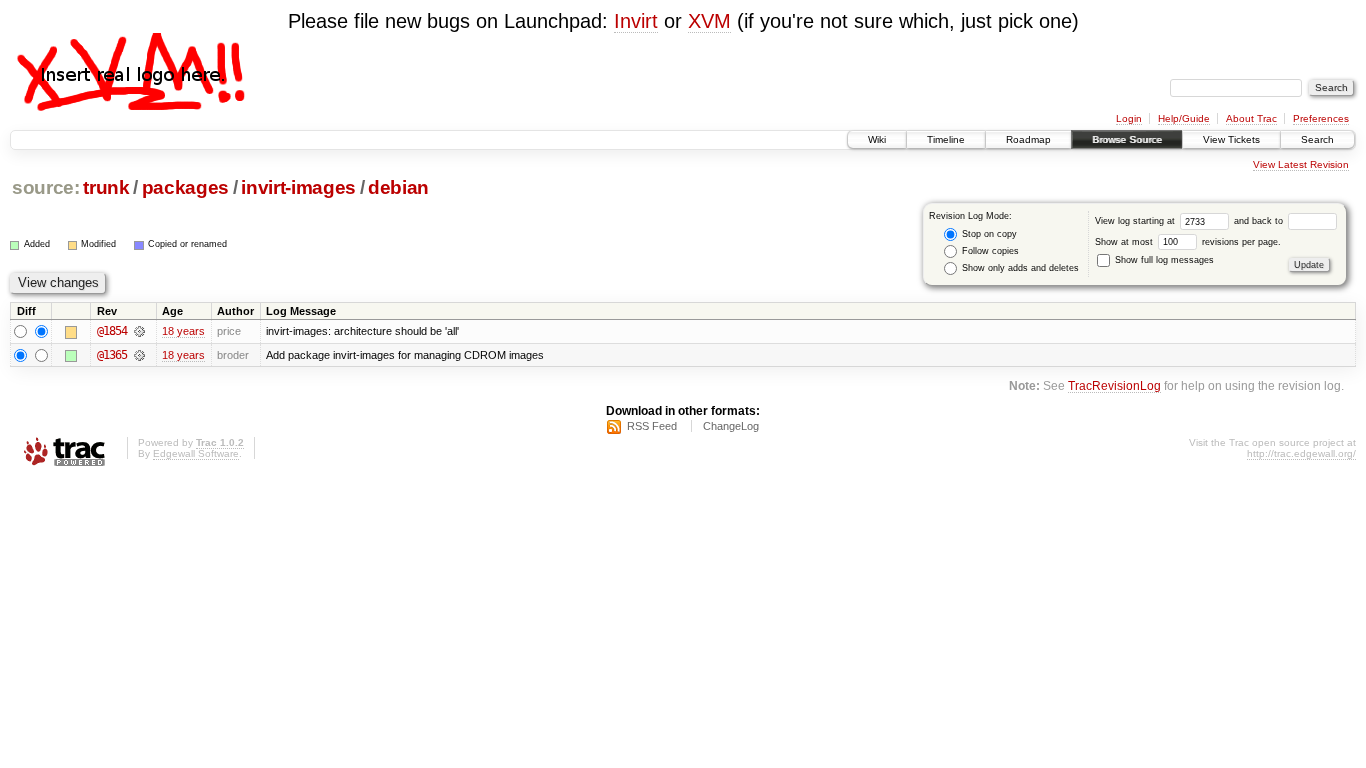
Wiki (877, 139)
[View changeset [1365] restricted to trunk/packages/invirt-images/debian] (139, 355)
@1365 (112, 355)
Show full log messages (1163, 260)
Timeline (946, 139)
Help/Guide (1184, 118)
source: (46, 187)
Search (1317, 139)
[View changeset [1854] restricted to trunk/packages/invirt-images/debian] (139, 331)
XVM (709, 21)
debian (398, 187)
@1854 (112, 331)
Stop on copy (988, 234)
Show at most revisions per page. (1188, 242)
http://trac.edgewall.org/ (1301, 453)
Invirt (636, 21)
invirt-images (298, 187)
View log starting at (1136, 221)
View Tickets (1231, 139)
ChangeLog (731, 426)
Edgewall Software (196, 453)
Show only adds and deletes (1019, 268)
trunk (106, 187)
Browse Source (1127, 139)
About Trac (1251, 118)
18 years (183, 331)
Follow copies (989, 251)
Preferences (1321, 118)
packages (185, 187)
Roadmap (1028, 139)
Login (1129, 118)
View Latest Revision (1301, 164)
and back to (1260, 221)
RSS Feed (652, 426)
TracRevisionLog (1114, 385)
